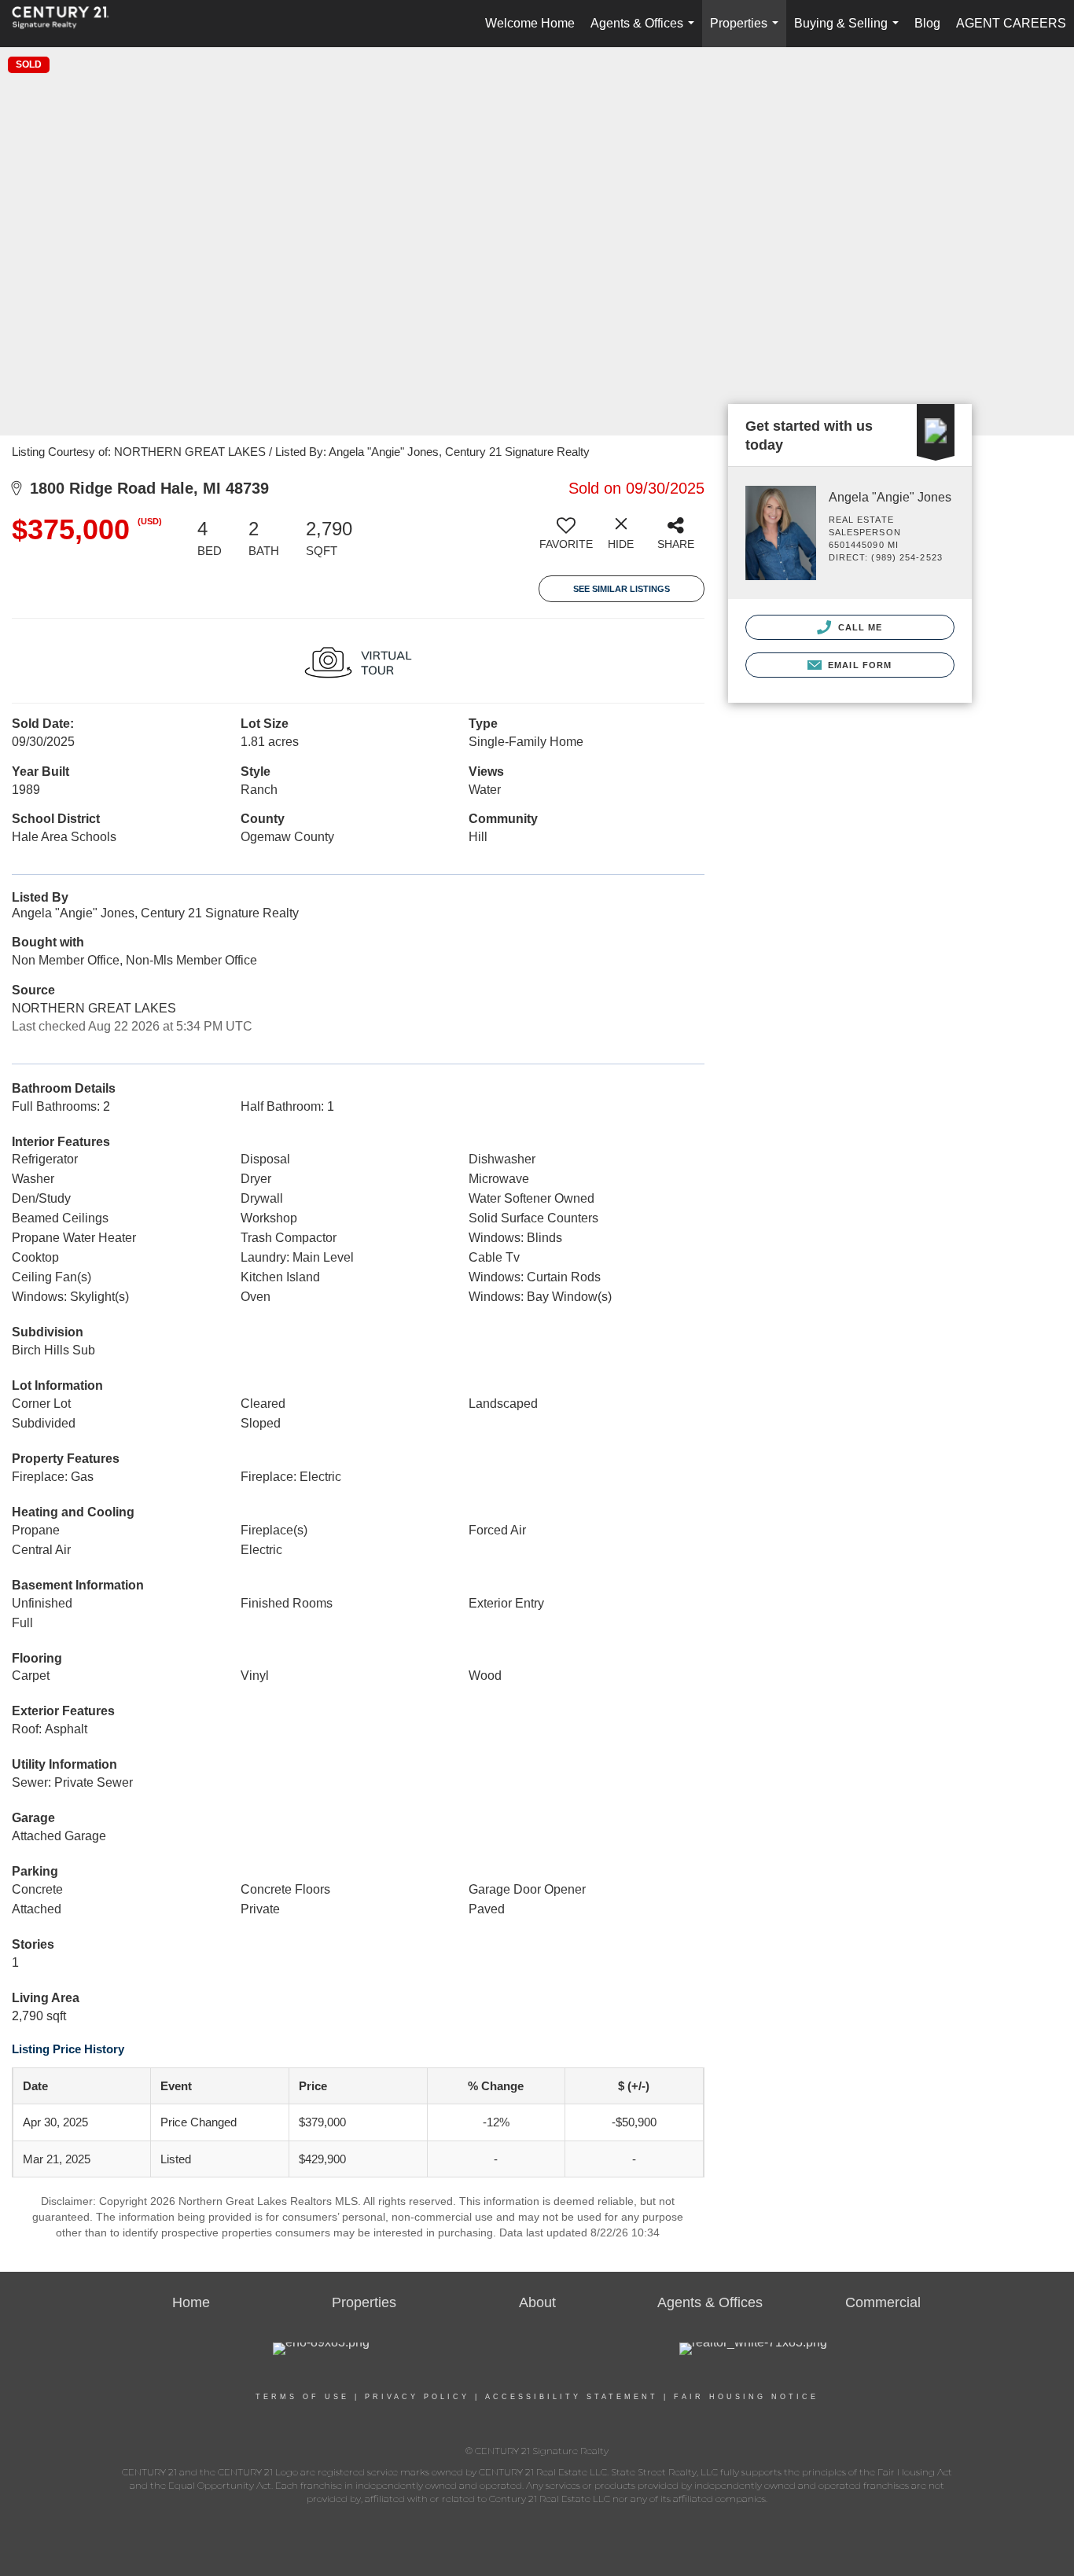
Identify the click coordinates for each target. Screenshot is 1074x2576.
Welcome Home (530, 23)
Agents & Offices (646, 32)
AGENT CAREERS (1011, 23)
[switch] (566, 539)
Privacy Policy (417, 2397)
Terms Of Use (302, 2397)
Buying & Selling (850, 32)
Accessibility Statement (572, 2397)
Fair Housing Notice (746, 2397)
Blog (927, 23)
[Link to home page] (68, 24)
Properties (747, 32)
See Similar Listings (622, 589)
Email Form (858, 665)
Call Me (859, 627)
